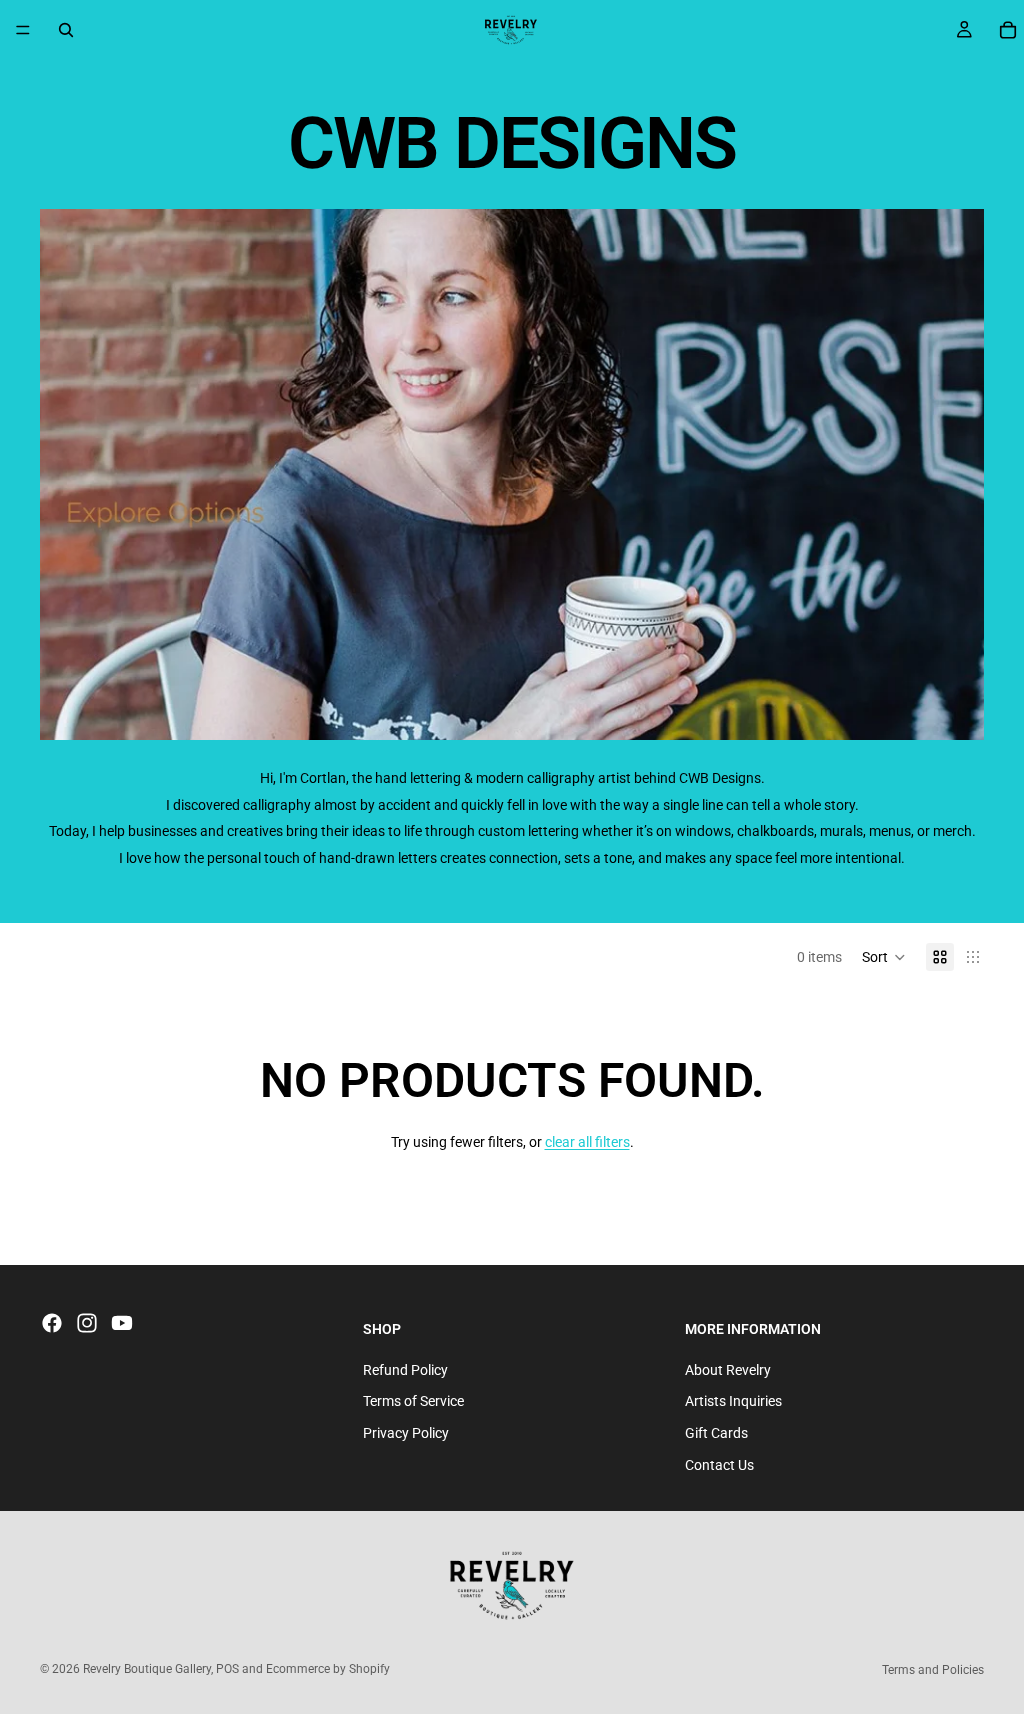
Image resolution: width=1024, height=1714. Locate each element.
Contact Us (719, 1465)
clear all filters (587, 1142)
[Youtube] (122, 1323)
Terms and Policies (933, 1670)
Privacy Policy (406, 1433)
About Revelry (728, 1370)
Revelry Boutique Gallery (147, 1669)
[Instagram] (87, 1323)
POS (227, 1669)
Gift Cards (716, 1433)
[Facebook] (52, 1323)
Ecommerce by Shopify (328, 1669)
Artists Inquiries (733, 1401)
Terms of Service (413, 1401)
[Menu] (23, 30)
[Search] (66, 30)
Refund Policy (405, 1370)
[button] (884, 957)
